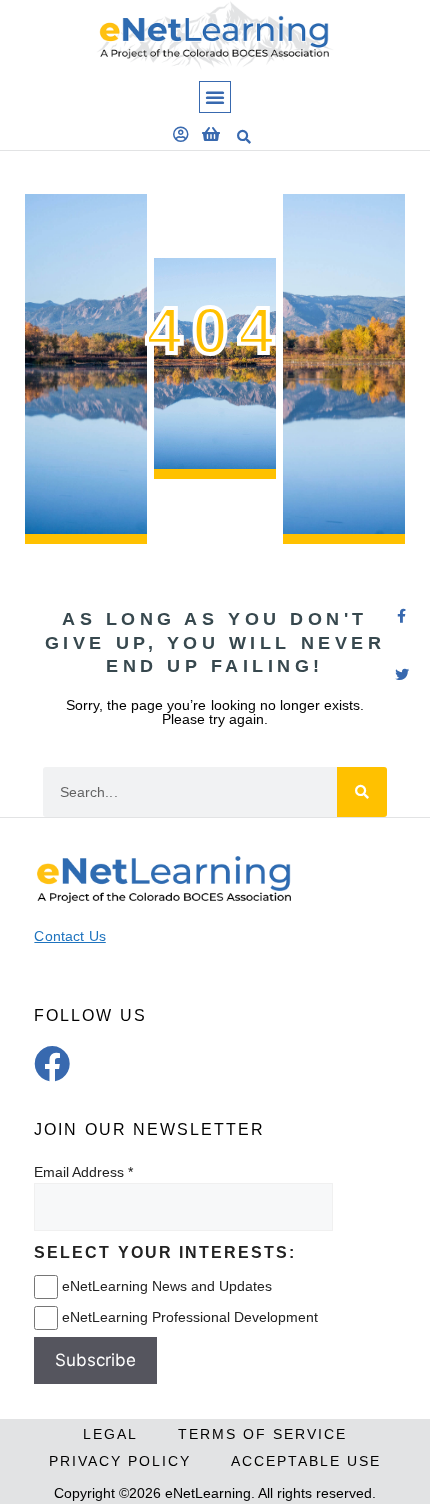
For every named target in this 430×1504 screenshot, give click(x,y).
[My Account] (181, 134)
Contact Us (69, 936)
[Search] (362, 792)
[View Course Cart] (211, 134)
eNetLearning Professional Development (190, 1317)
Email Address (79, 1172)
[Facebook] (52, 1064)
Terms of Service (262, 1434)
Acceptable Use (306, 1461)
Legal (110, 1434)
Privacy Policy (120, 1461)
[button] (215, 97)
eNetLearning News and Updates (167, 1286)
